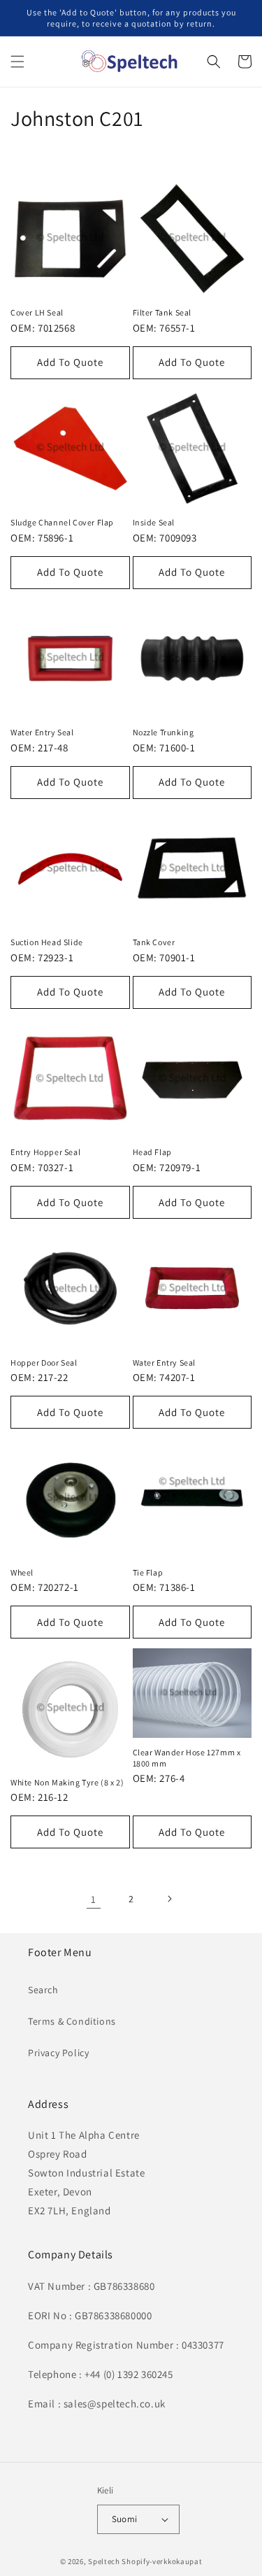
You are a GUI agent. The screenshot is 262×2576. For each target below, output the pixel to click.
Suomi (125, 2519)
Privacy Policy (58, 2053)
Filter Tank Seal (162, 312)
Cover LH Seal (37, 312)
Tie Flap (148, 1572)
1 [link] (94, 1899)
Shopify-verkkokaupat (162, 2561)
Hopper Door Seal (44, 1363)
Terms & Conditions (72, 2021)
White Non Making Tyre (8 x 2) (67, 1782)
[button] (17, 62)
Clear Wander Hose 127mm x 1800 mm (187, 1758)
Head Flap (152, 1152)
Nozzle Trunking (163, 732)
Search (43, 1990)
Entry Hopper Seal (45, 1152)
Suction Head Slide (47, 942)
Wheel (22, 1572)
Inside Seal (154, 522)
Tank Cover (154, 942)
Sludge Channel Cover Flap (62, 522)
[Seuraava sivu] (169, 1899)
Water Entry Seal (42, 732)
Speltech (104, 2561)
